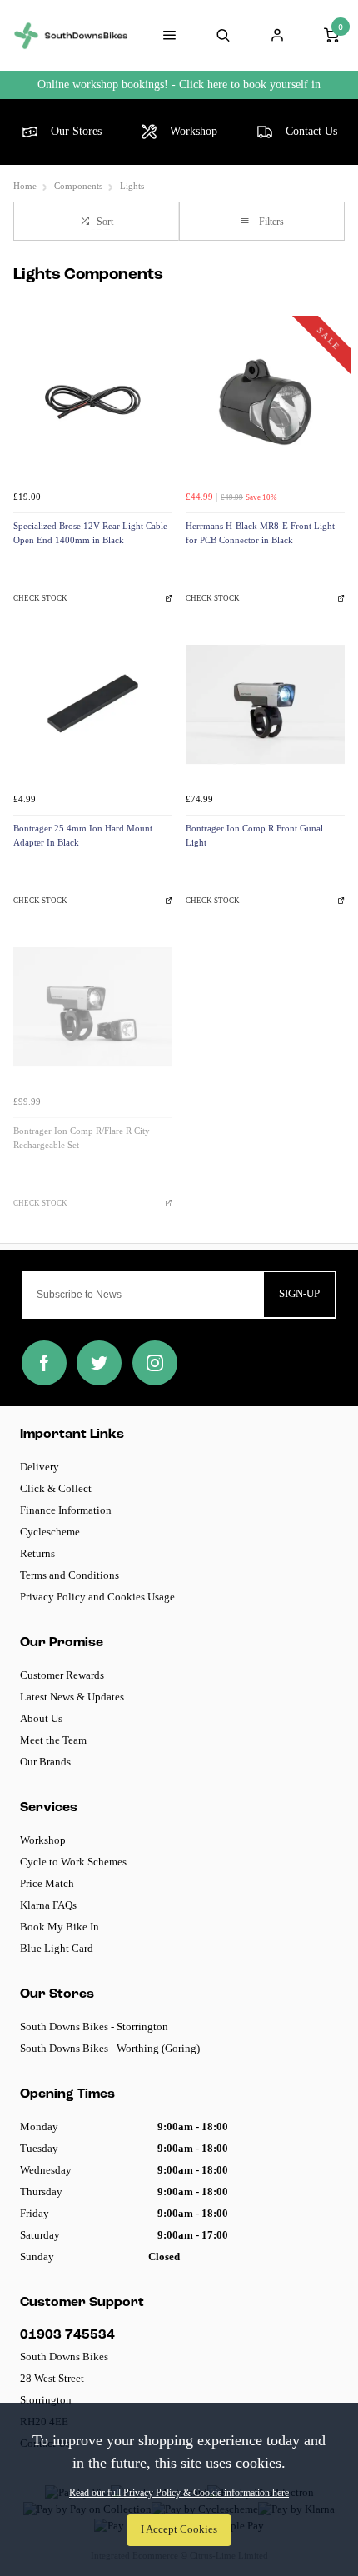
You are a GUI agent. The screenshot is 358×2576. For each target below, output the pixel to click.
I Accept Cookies (179, 2529)
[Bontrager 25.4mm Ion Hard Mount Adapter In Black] (93, 704)
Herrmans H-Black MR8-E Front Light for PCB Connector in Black (260, 533)
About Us (41, 1718)
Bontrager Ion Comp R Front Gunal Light (254, 836)
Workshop (43, 1840)
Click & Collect (56, 1488)
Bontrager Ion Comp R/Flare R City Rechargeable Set (82, 1138)
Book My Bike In (60, 1927)
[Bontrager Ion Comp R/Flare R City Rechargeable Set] (93, 1007)
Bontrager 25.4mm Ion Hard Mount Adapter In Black (83, 836)
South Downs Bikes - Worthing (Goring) (110, 2048)
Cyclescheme (50, 1532)
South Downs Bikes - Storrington (94, 2027)
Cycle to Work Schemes (73, 1862)
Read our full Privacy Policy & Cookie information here (179, 2493)
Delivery (40, 1467)
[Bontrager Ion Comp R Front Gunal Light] (265, 704)
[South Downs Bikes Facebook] (44, 1363)
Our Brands (45, 1762)
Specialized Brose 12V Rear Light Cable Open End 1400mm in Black (90, 533)
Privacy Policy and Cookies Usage (97, 1597)
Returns (37, 1553)
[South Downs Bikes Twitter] (99, 1363)
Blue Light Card (57, 1948)
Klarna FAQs (48, 1905)
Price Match (47, 1883)
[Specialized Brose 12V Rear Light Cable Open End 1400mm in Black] (93, 402)
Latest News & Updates (72, 1697)
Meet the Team (53, 1740)
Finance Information (66, 1510)
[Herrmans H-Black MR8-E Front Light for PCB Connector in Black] (265, 402)
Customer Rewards (62, 1675)
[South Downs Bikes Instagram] (155, 1363)
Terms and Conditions (70, 1575)
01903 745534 (67, 2335)
